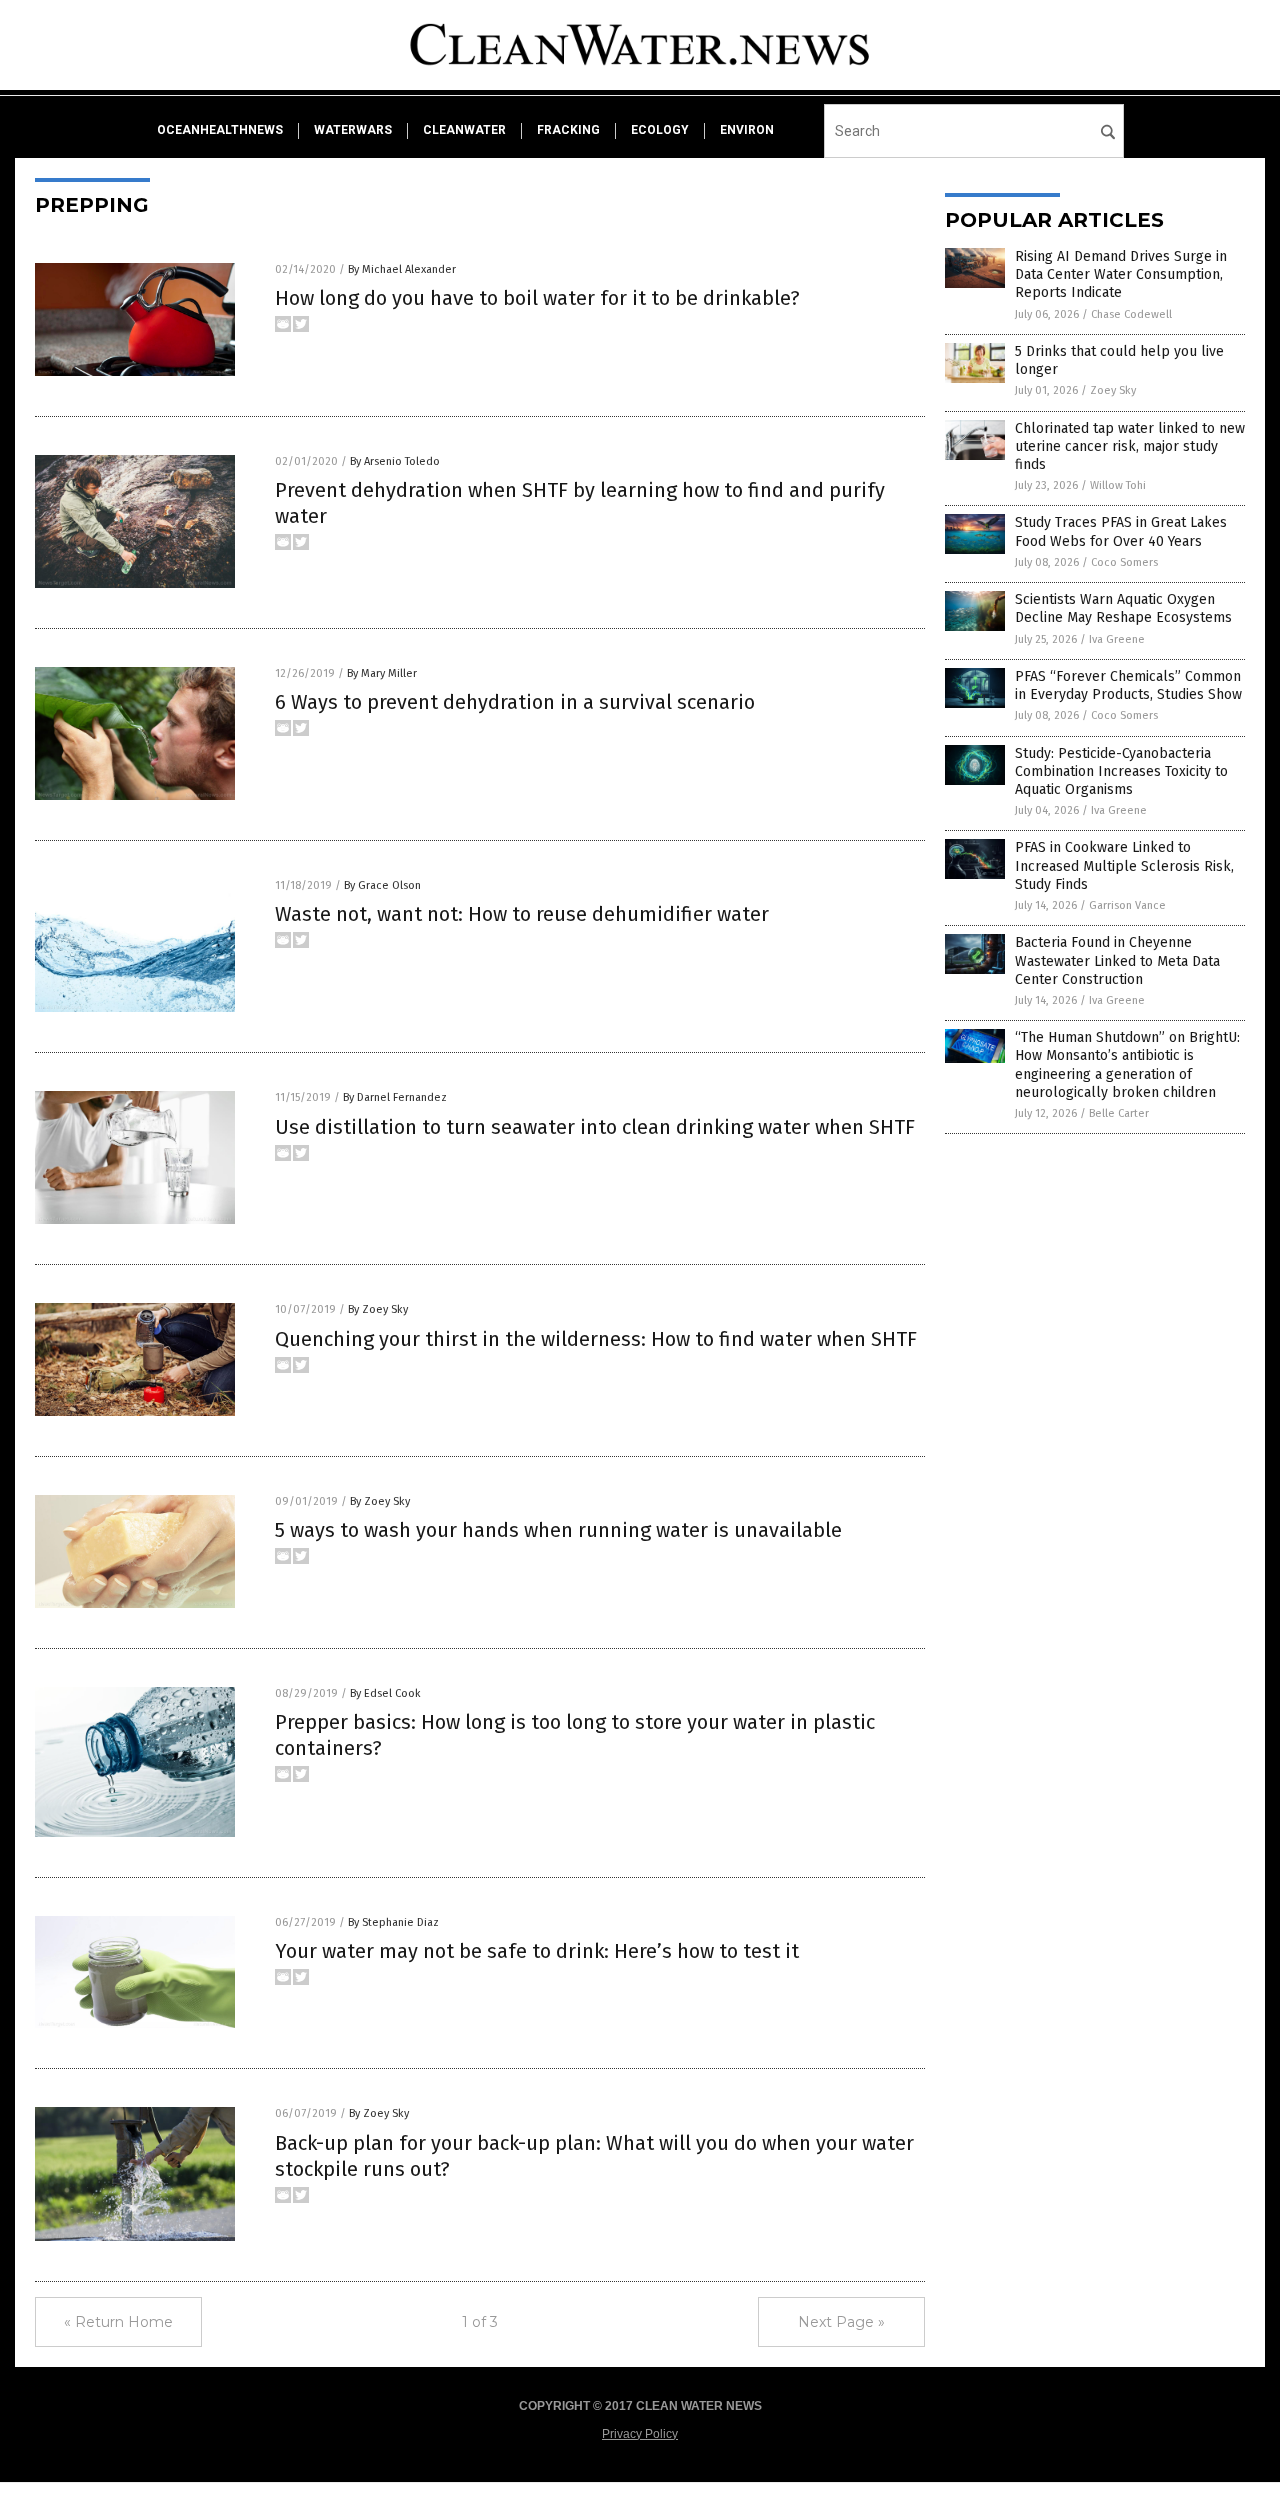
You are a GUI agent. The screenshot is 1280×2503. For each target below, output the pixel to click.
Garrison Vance (1127, 905)
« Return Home (118, 2322)
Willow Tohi (1118, 485)
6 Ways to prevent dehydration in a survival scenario (515, 702)
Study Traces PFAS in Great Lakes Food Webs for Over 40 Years (1121, 531)
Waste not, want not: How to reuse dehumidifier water (522, 914)
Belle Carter (1119, 1113)
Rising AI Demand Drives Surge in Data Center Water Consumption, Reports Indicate (1121, 274)
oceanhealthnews (220, 130)
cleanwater (464, 130)
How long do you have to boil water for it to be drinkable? (537, 298)
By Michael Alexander (402, 269)
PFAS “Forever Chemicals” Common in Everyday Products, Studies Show (1128, 685)
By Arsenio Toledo (395, 461)
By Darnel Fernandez (395, 1097)
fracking (568, 130)
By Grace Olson (382, 885)
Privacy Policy (640, 2434)
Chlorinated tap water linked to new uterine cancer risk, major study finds (1130, 446)
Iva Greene (1117, 639)
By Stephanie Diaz (393, 1922)
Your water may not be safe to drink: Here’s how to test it (537, 1951)
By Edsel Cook (385, 1693)
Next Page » (841, 2322)
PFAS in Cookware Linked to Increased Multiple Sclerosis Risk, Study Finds (1124, 865)
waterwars (353, 130)
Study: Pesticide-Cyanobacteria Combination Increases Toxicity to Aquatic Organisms (1121, 771)
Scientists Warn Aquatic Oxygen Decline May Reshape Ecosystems (1123, 608)
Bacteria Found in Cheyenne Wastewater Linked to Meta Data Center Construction (1117, 960)
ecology (660, 130)
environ (747, 130)
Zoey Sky (1113, 390)
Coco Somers (1124, 562)
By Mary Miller (382, 673)
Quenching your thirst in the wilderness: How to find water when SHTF (596, 1339)
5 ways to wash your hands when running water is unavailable (558, 1530)
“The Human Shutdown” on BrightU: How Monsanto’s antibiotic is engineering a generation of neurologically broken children (1127, 1065)
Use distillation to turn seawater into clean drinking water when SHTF (595, 1127)
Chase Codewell (1131, 314)
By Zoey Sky (378, 1309)
